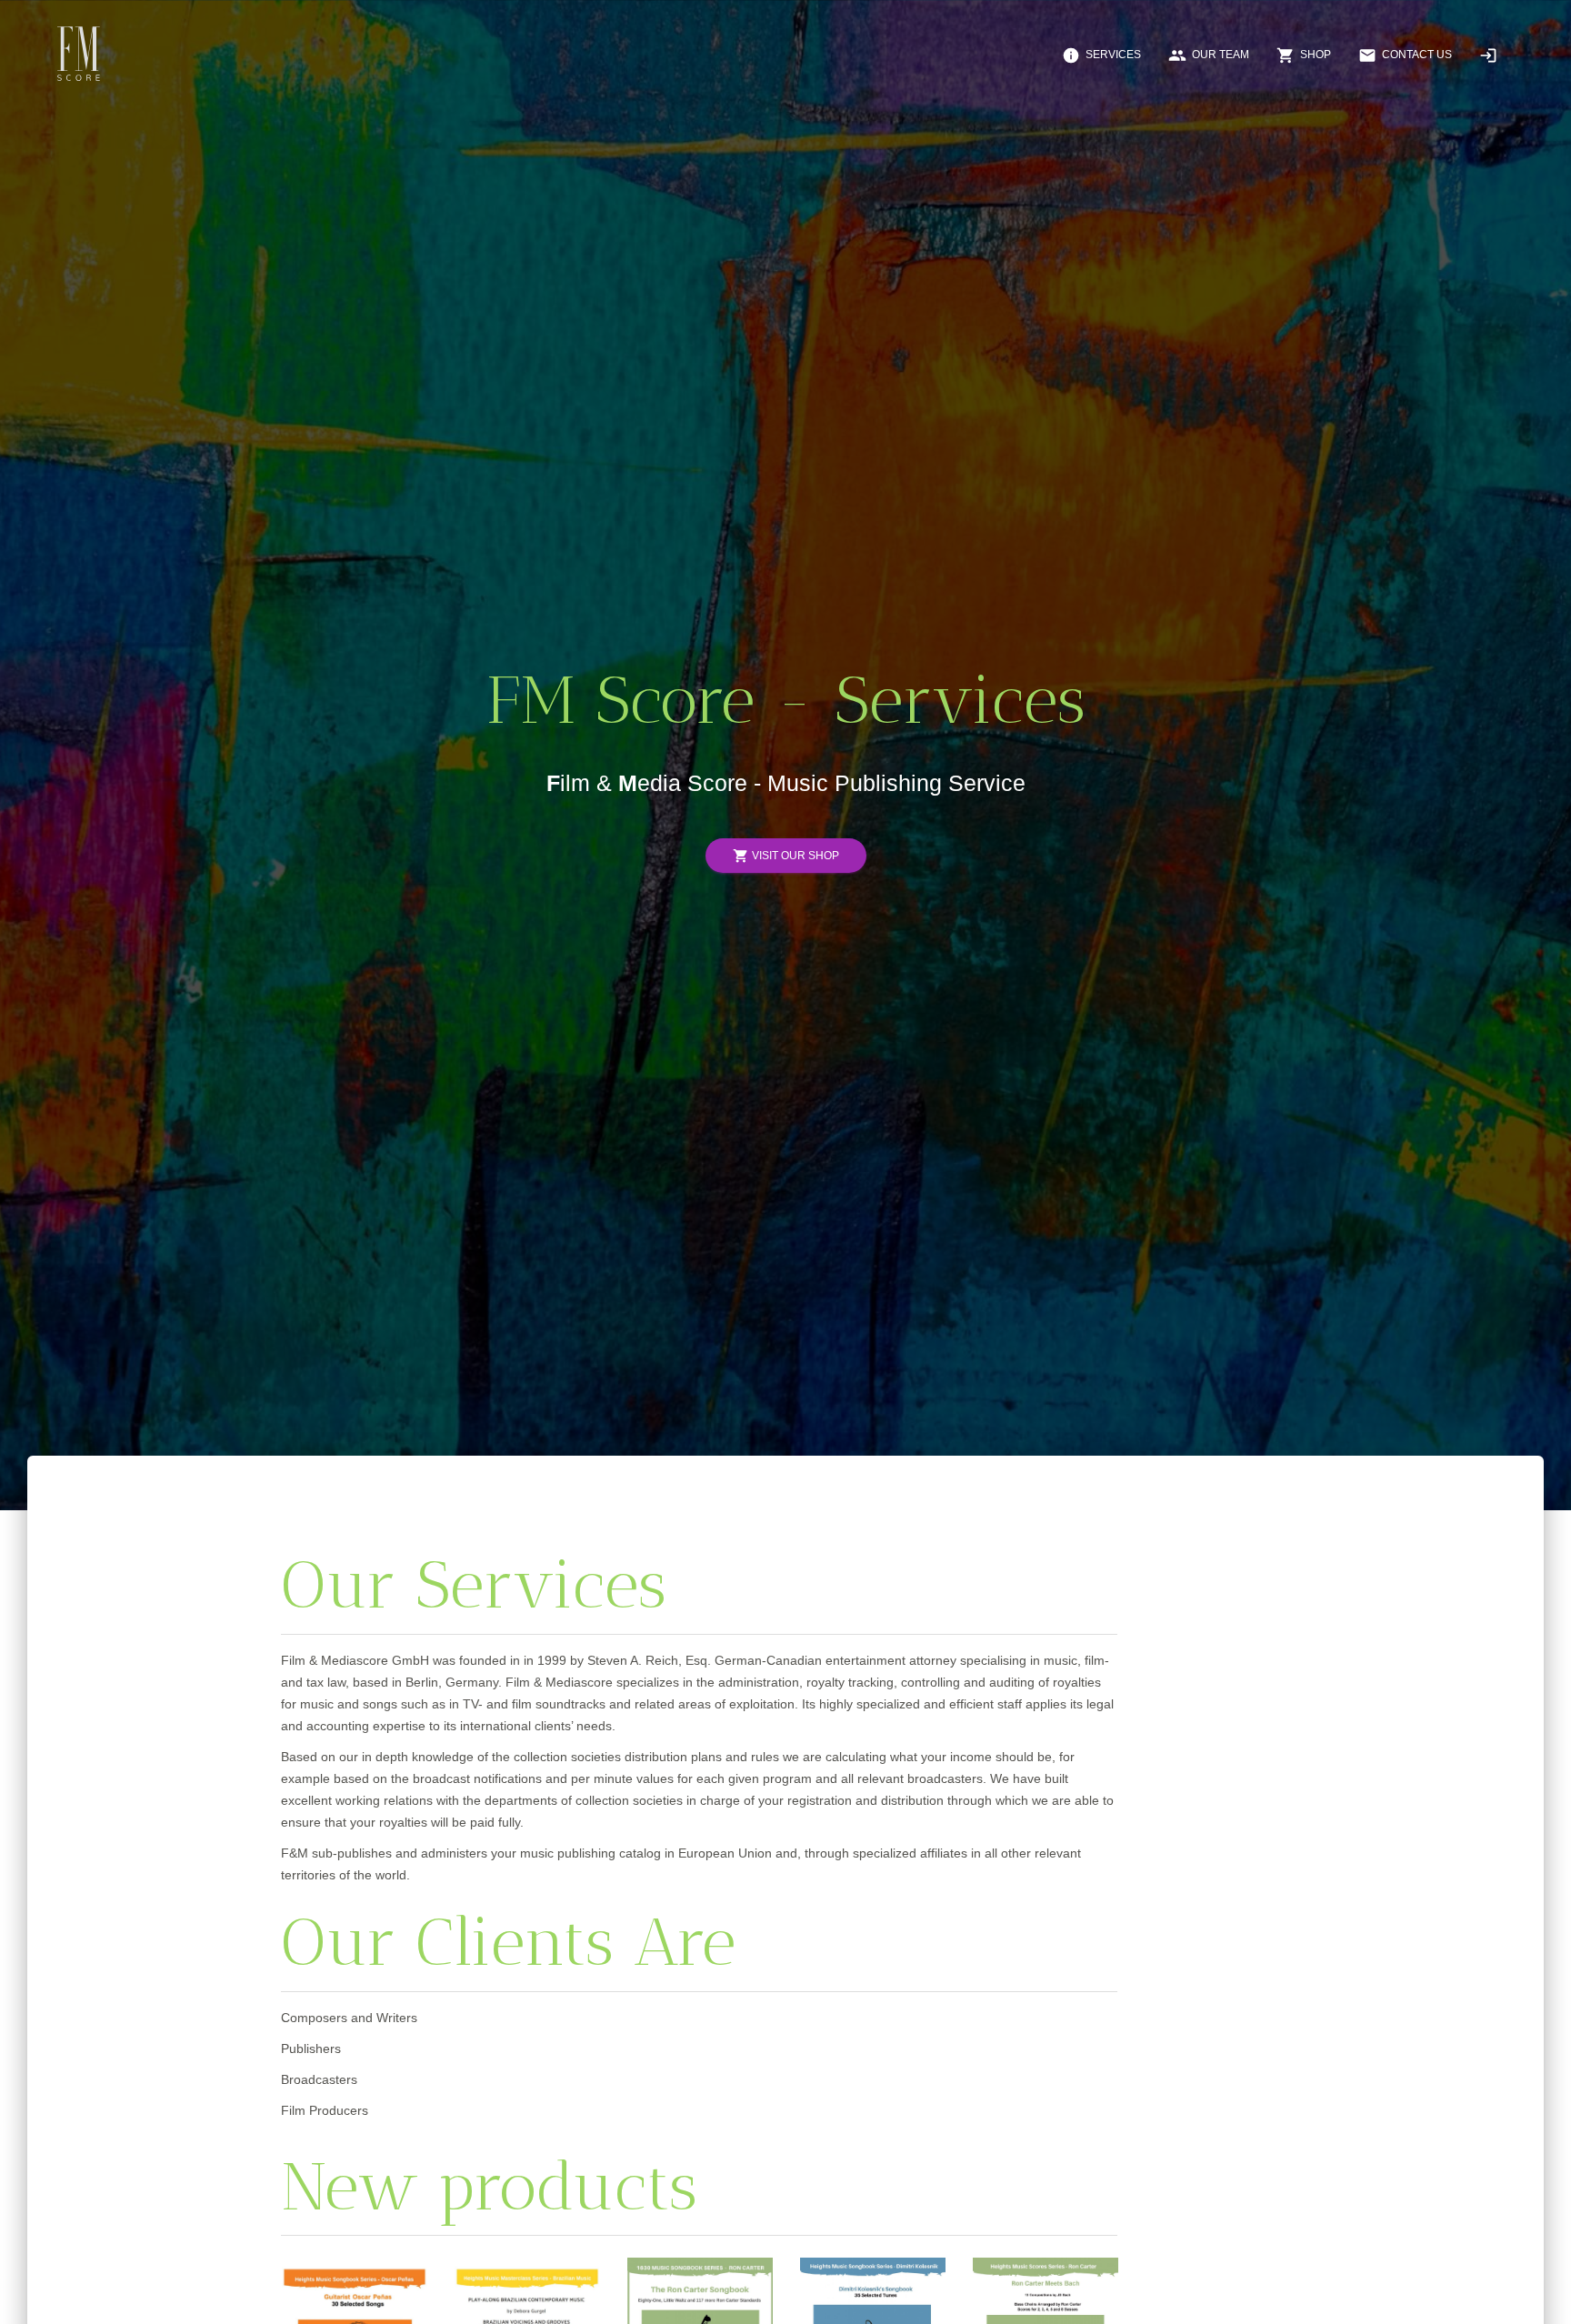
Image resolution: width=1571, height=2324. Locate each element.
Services (1101, 55)
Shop (1304, 55)
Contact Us (1405, 55)
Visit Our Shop (786, 856)
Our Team (1209, 55)
